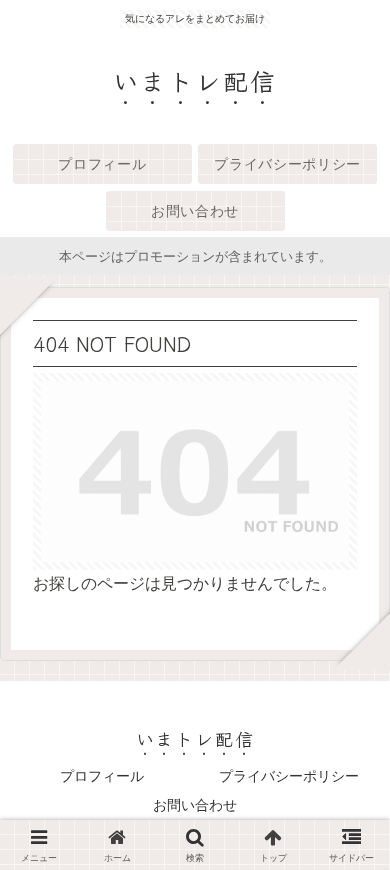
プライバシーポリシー (289, 776)
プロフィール (102, 776)
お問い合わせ (195, 805)
